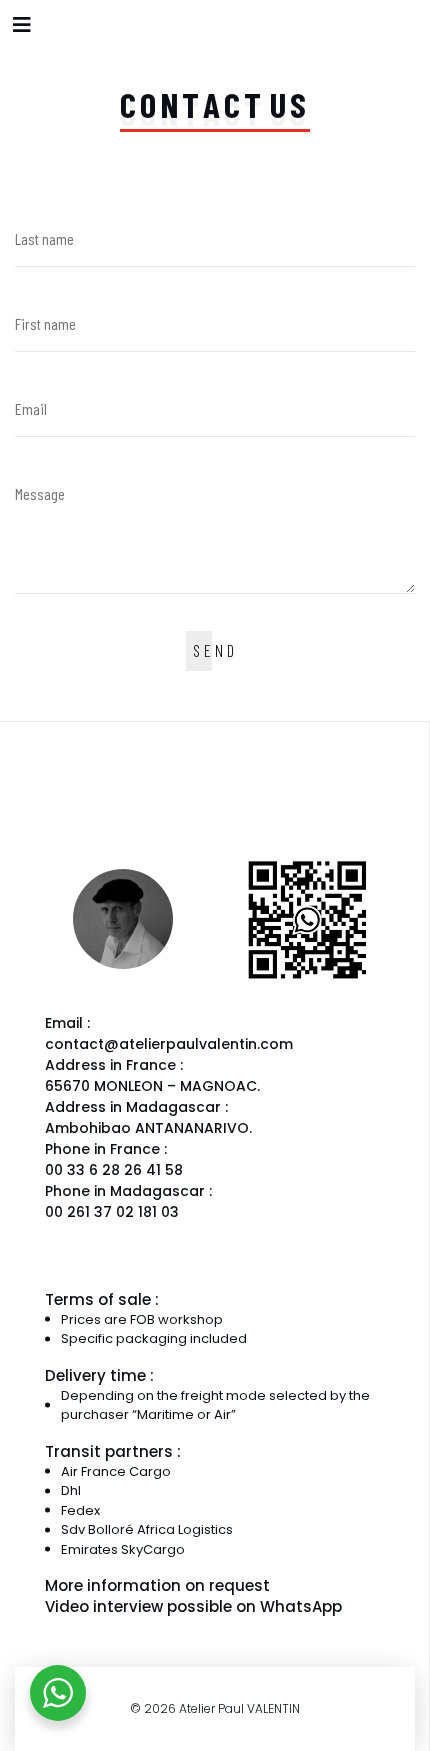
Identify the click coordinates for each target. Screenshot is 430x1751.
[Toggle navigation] (22, 25)
